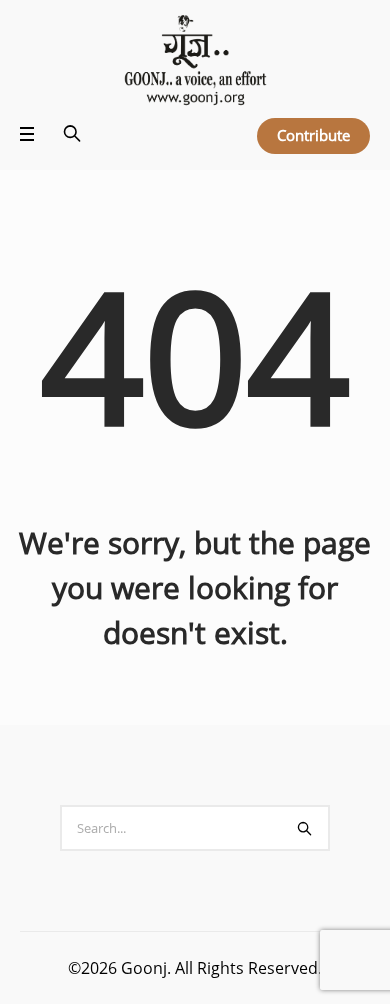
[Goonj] (195, 61)
